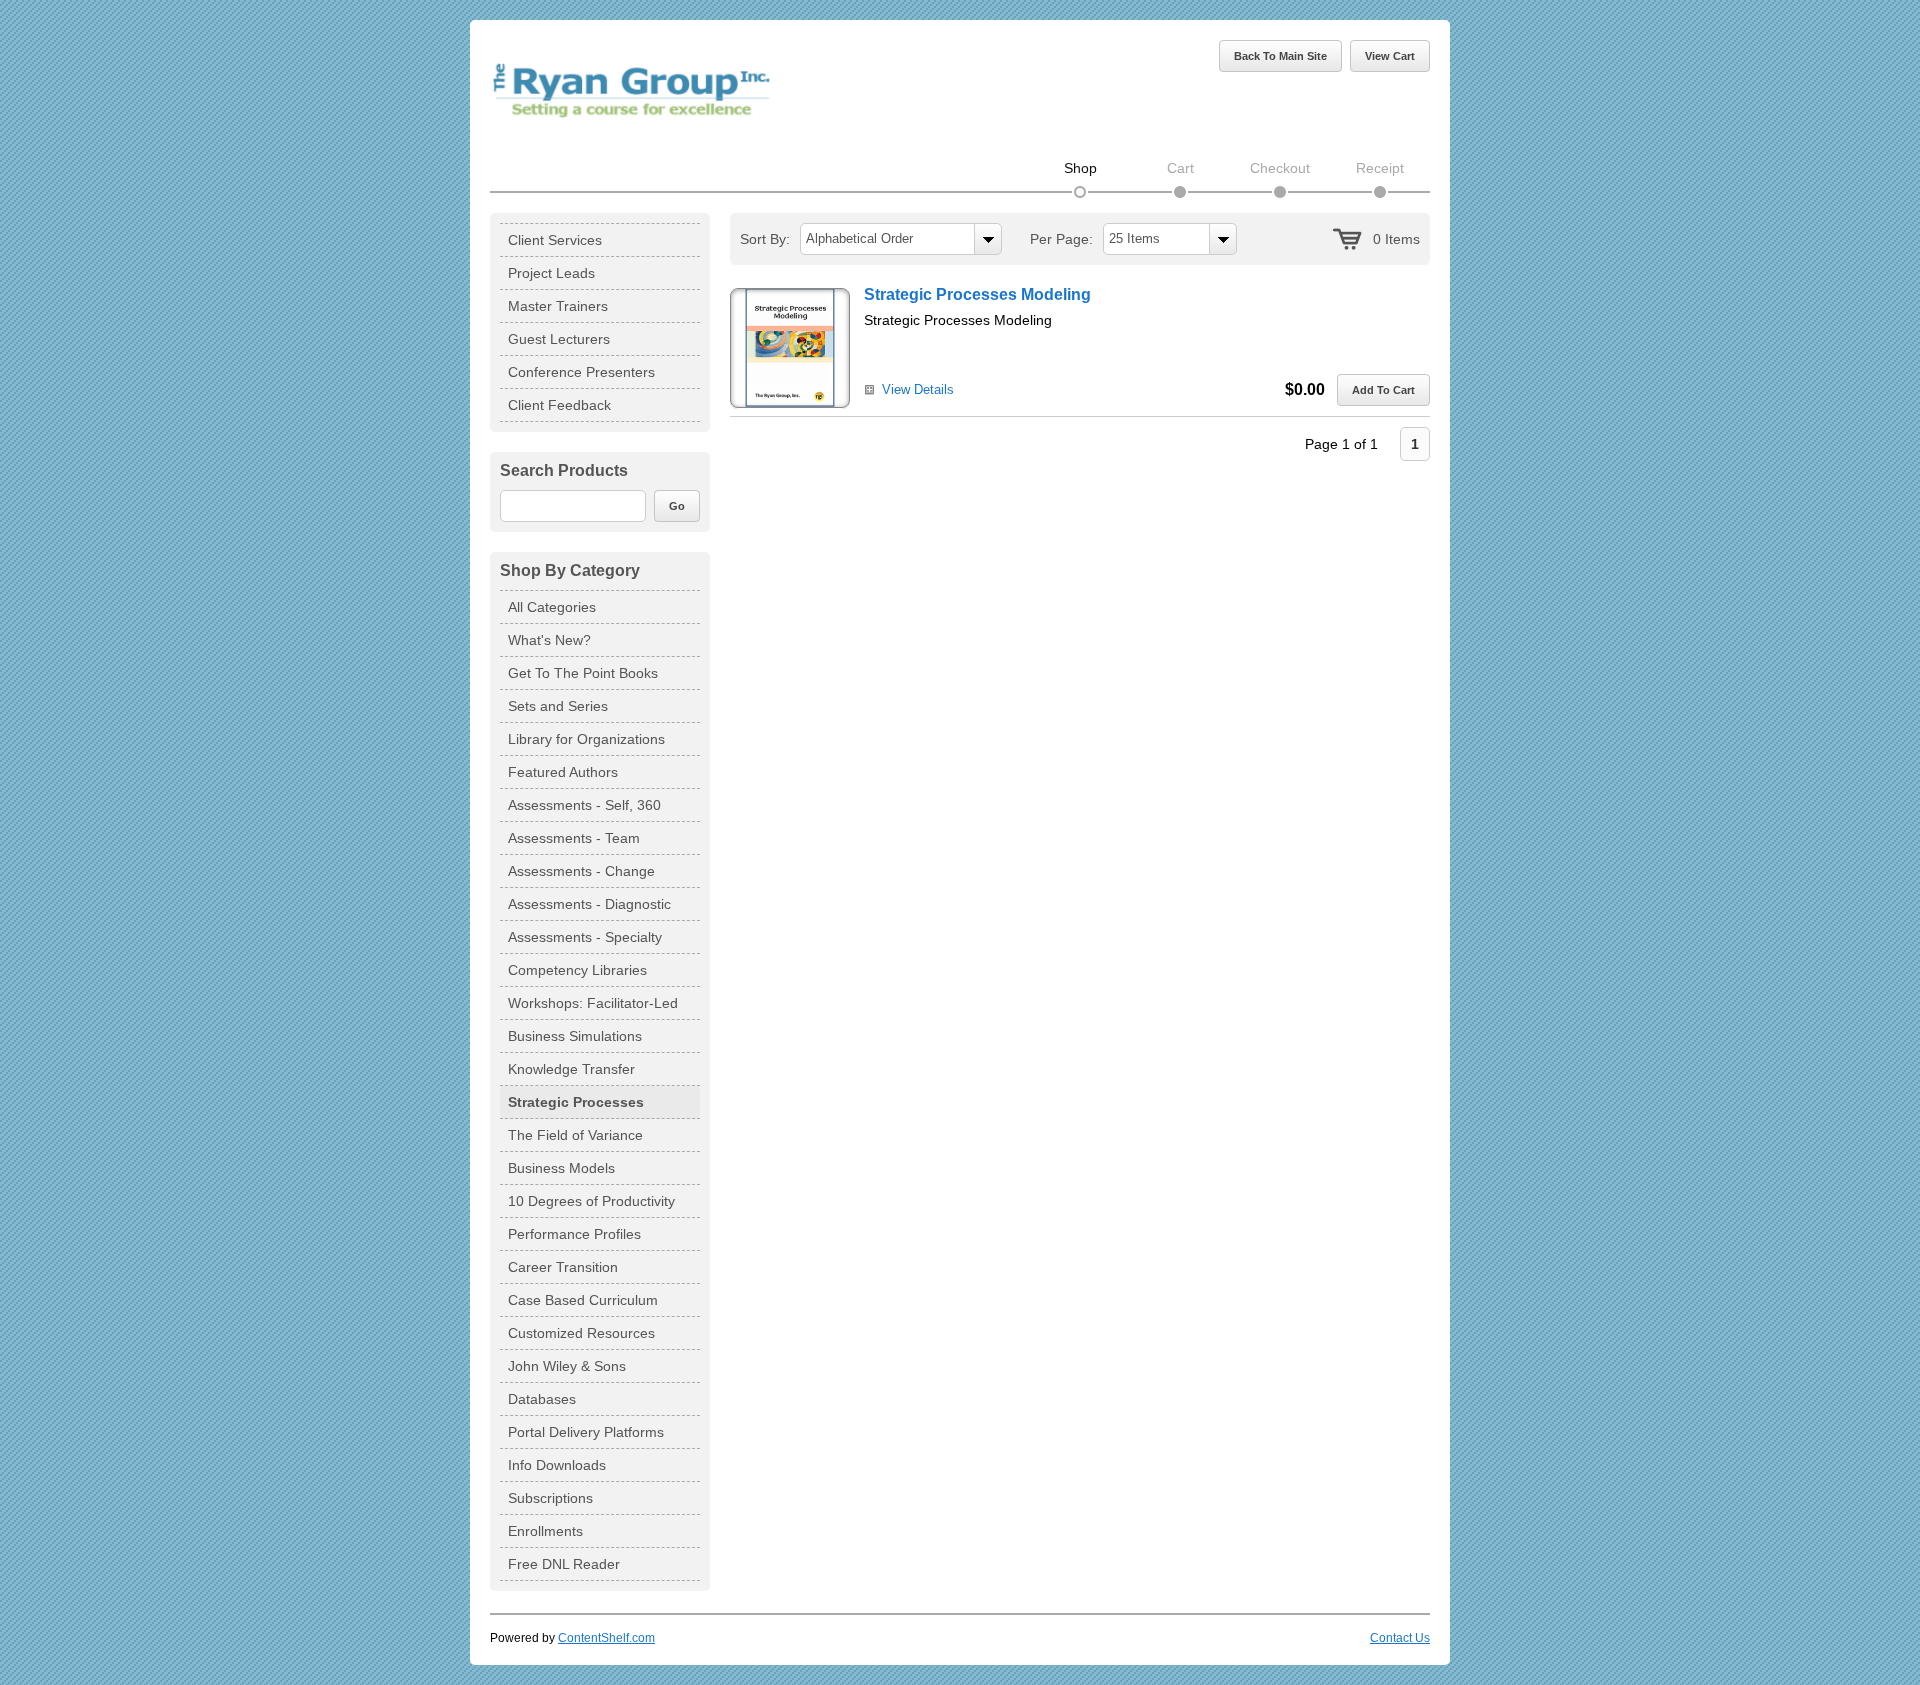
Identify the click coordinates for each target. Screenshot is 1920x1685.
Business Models (561, 1168)
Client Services (555, 240)
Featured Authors (563, 772)
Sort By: (765, 239)
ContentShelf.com (606, 1638)
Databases (542, 1399)
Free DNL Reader (564, 1564)
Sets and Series (558, 706)
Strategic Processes (576, 1102)
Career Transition (563, 1267)
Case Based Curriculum (583, 1300)
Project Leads (551, 273)
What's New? (549, 640)
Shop (1080, 168)
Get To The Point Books (583, 673)
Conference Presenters (581, 372)
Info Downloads (557, 1465)
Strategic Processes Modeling (977, 294)
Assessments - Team (574, 838)
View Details (918, 389)
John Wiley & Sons (567, 1366)
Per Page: (1061, 239)
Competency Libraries (577, 970)
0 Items (1396, 239)
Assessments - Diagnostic (589, 904)
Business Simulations (575, 1036)
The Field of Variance (575, 1135)
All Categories (552, 607)
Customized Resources (581, 1333)
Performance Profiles (574, 1234)
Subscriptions (550, 1498)
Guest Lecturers (559, 339)
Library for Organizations (586, 739)
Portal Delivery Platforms (586, 1432)
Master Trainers (558, 306)
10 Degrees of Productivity (591, 1201)
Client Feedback (559, 405)
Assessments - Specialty (585, 937)
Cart (1180, 168)
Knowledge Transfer (571, 1069)
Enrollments (545, 1531)
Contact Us (1400, 1638)
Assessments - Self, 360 (584, 805)
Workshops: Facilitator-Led (593, 1003)
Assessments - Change (581, 871)
